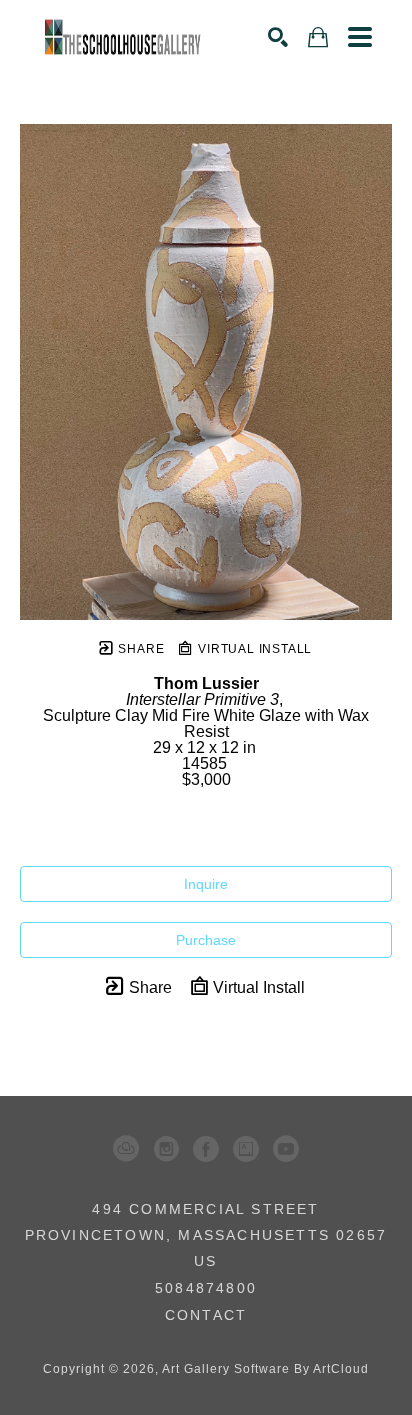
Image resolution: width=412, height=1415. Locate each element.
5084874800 (206, 1288)
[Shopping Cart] (318, 37)
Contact (206, 1315)
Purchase (206, 940)
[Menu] (360, 37)
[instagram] (166, 1149)
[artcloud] (126, 1149)
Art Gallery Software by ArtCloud (265, 1369)
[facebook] (206, 1149)
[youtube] (286, 1149)
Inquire (206, 884)
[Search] (278, 37)
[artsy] (246, 1149)
